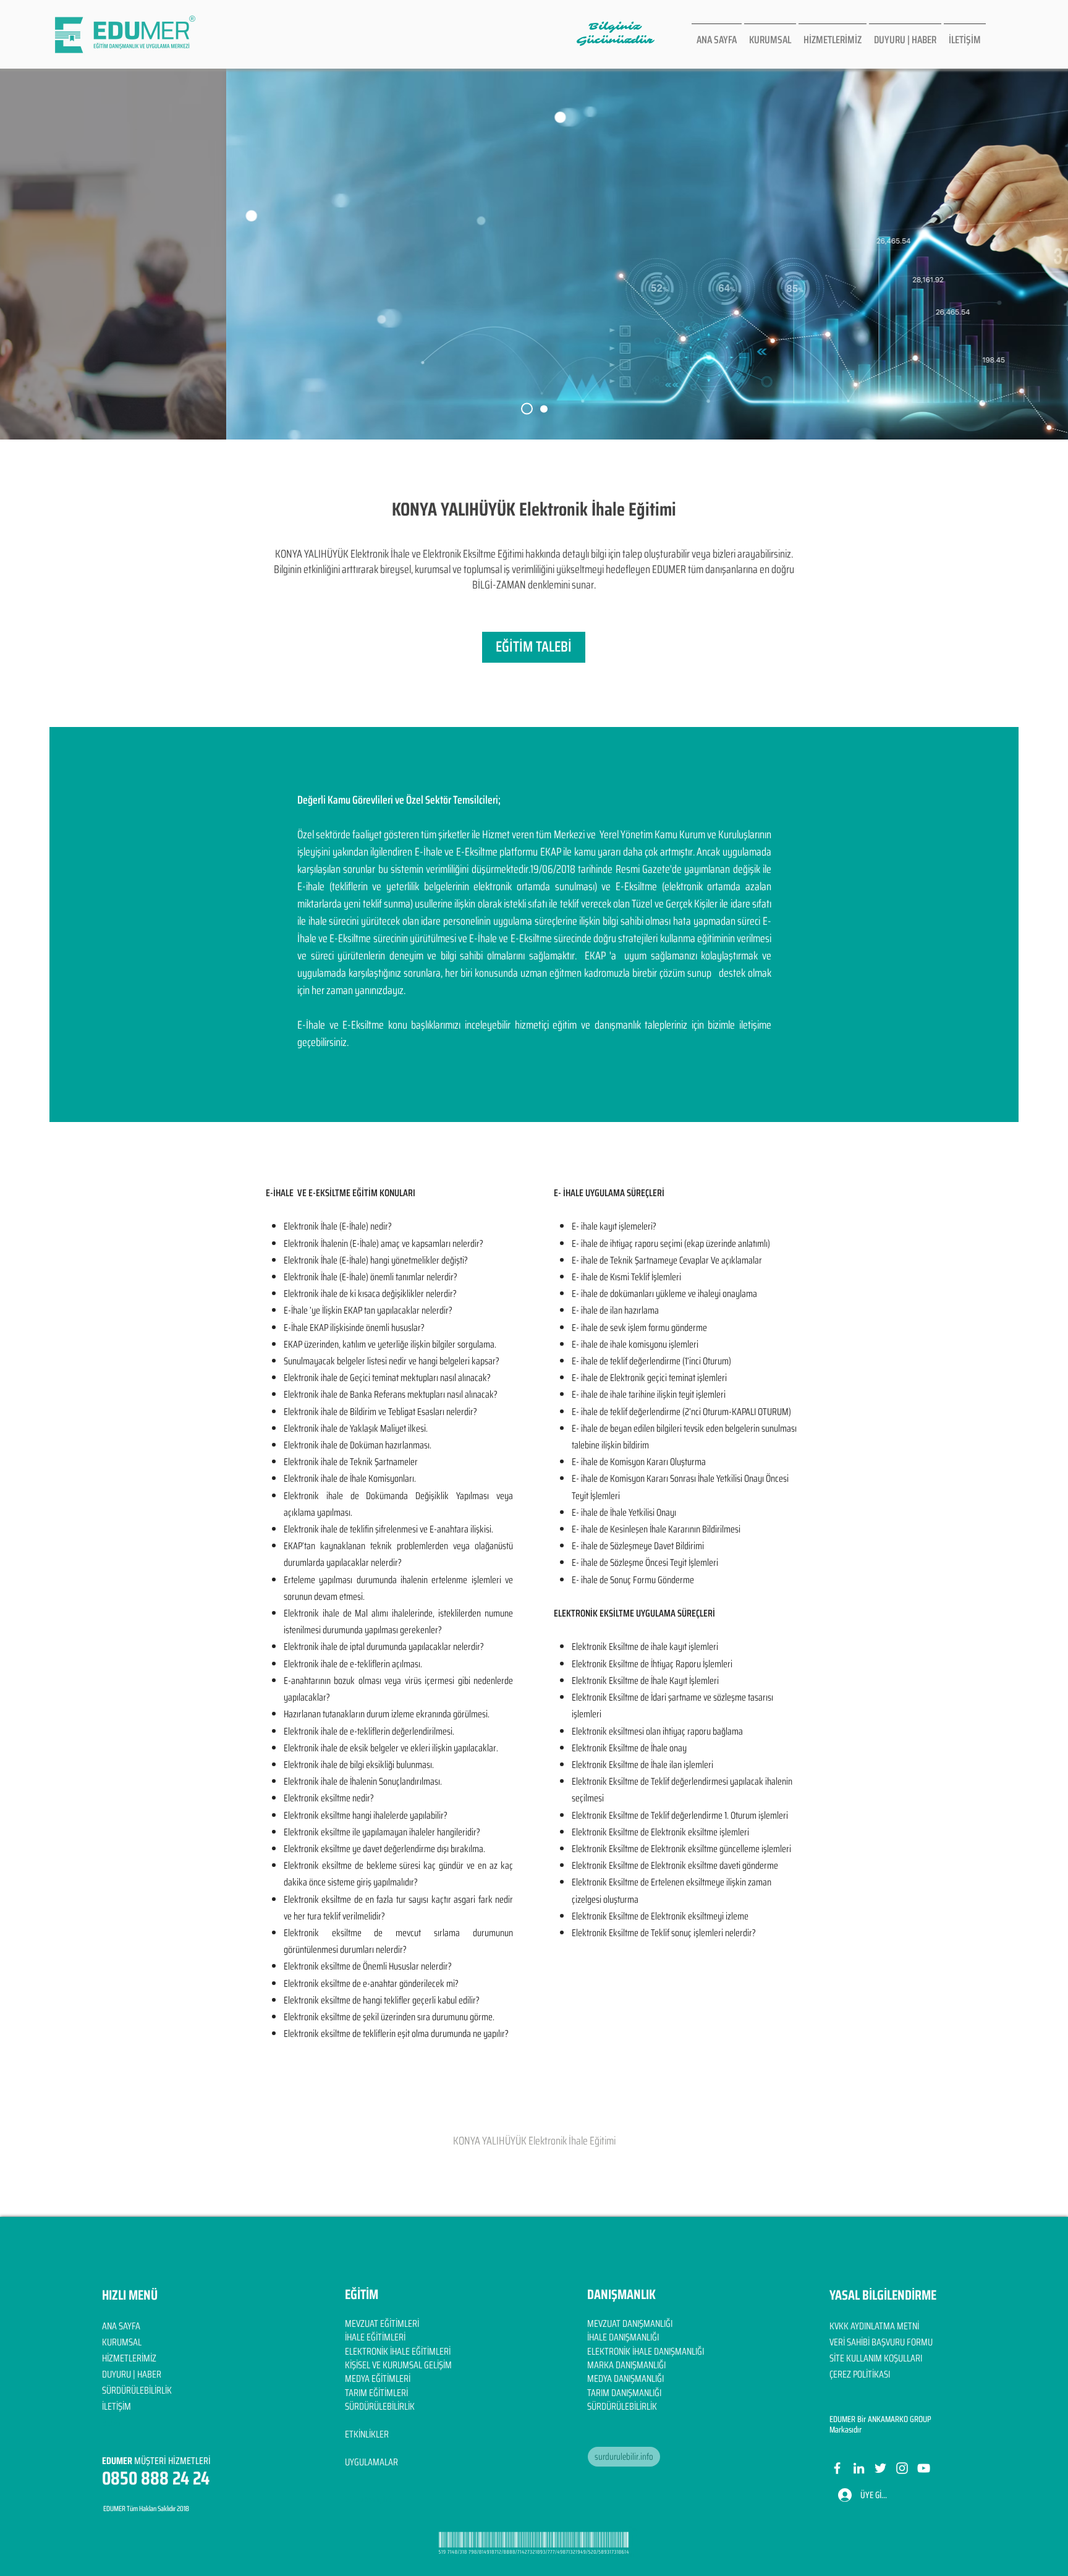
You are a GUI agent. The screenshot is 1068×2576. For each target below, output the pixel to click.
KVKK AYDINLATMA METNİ (874, 2326)
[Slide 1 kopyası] (544, 409)
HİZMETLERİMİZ (129, 2358)
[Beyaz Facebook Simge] (837, 2468)
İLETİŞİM (117, 2406)
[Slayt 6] (527, 409)
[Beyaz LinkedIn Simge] (859, 2468)
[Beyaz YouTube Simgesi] (924, 2468)
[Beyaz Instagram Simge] (902, 2468)
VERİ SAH (845, 2342)
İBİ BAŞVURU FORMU (897, 2342)
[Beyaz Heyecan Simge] (880, 2468)
